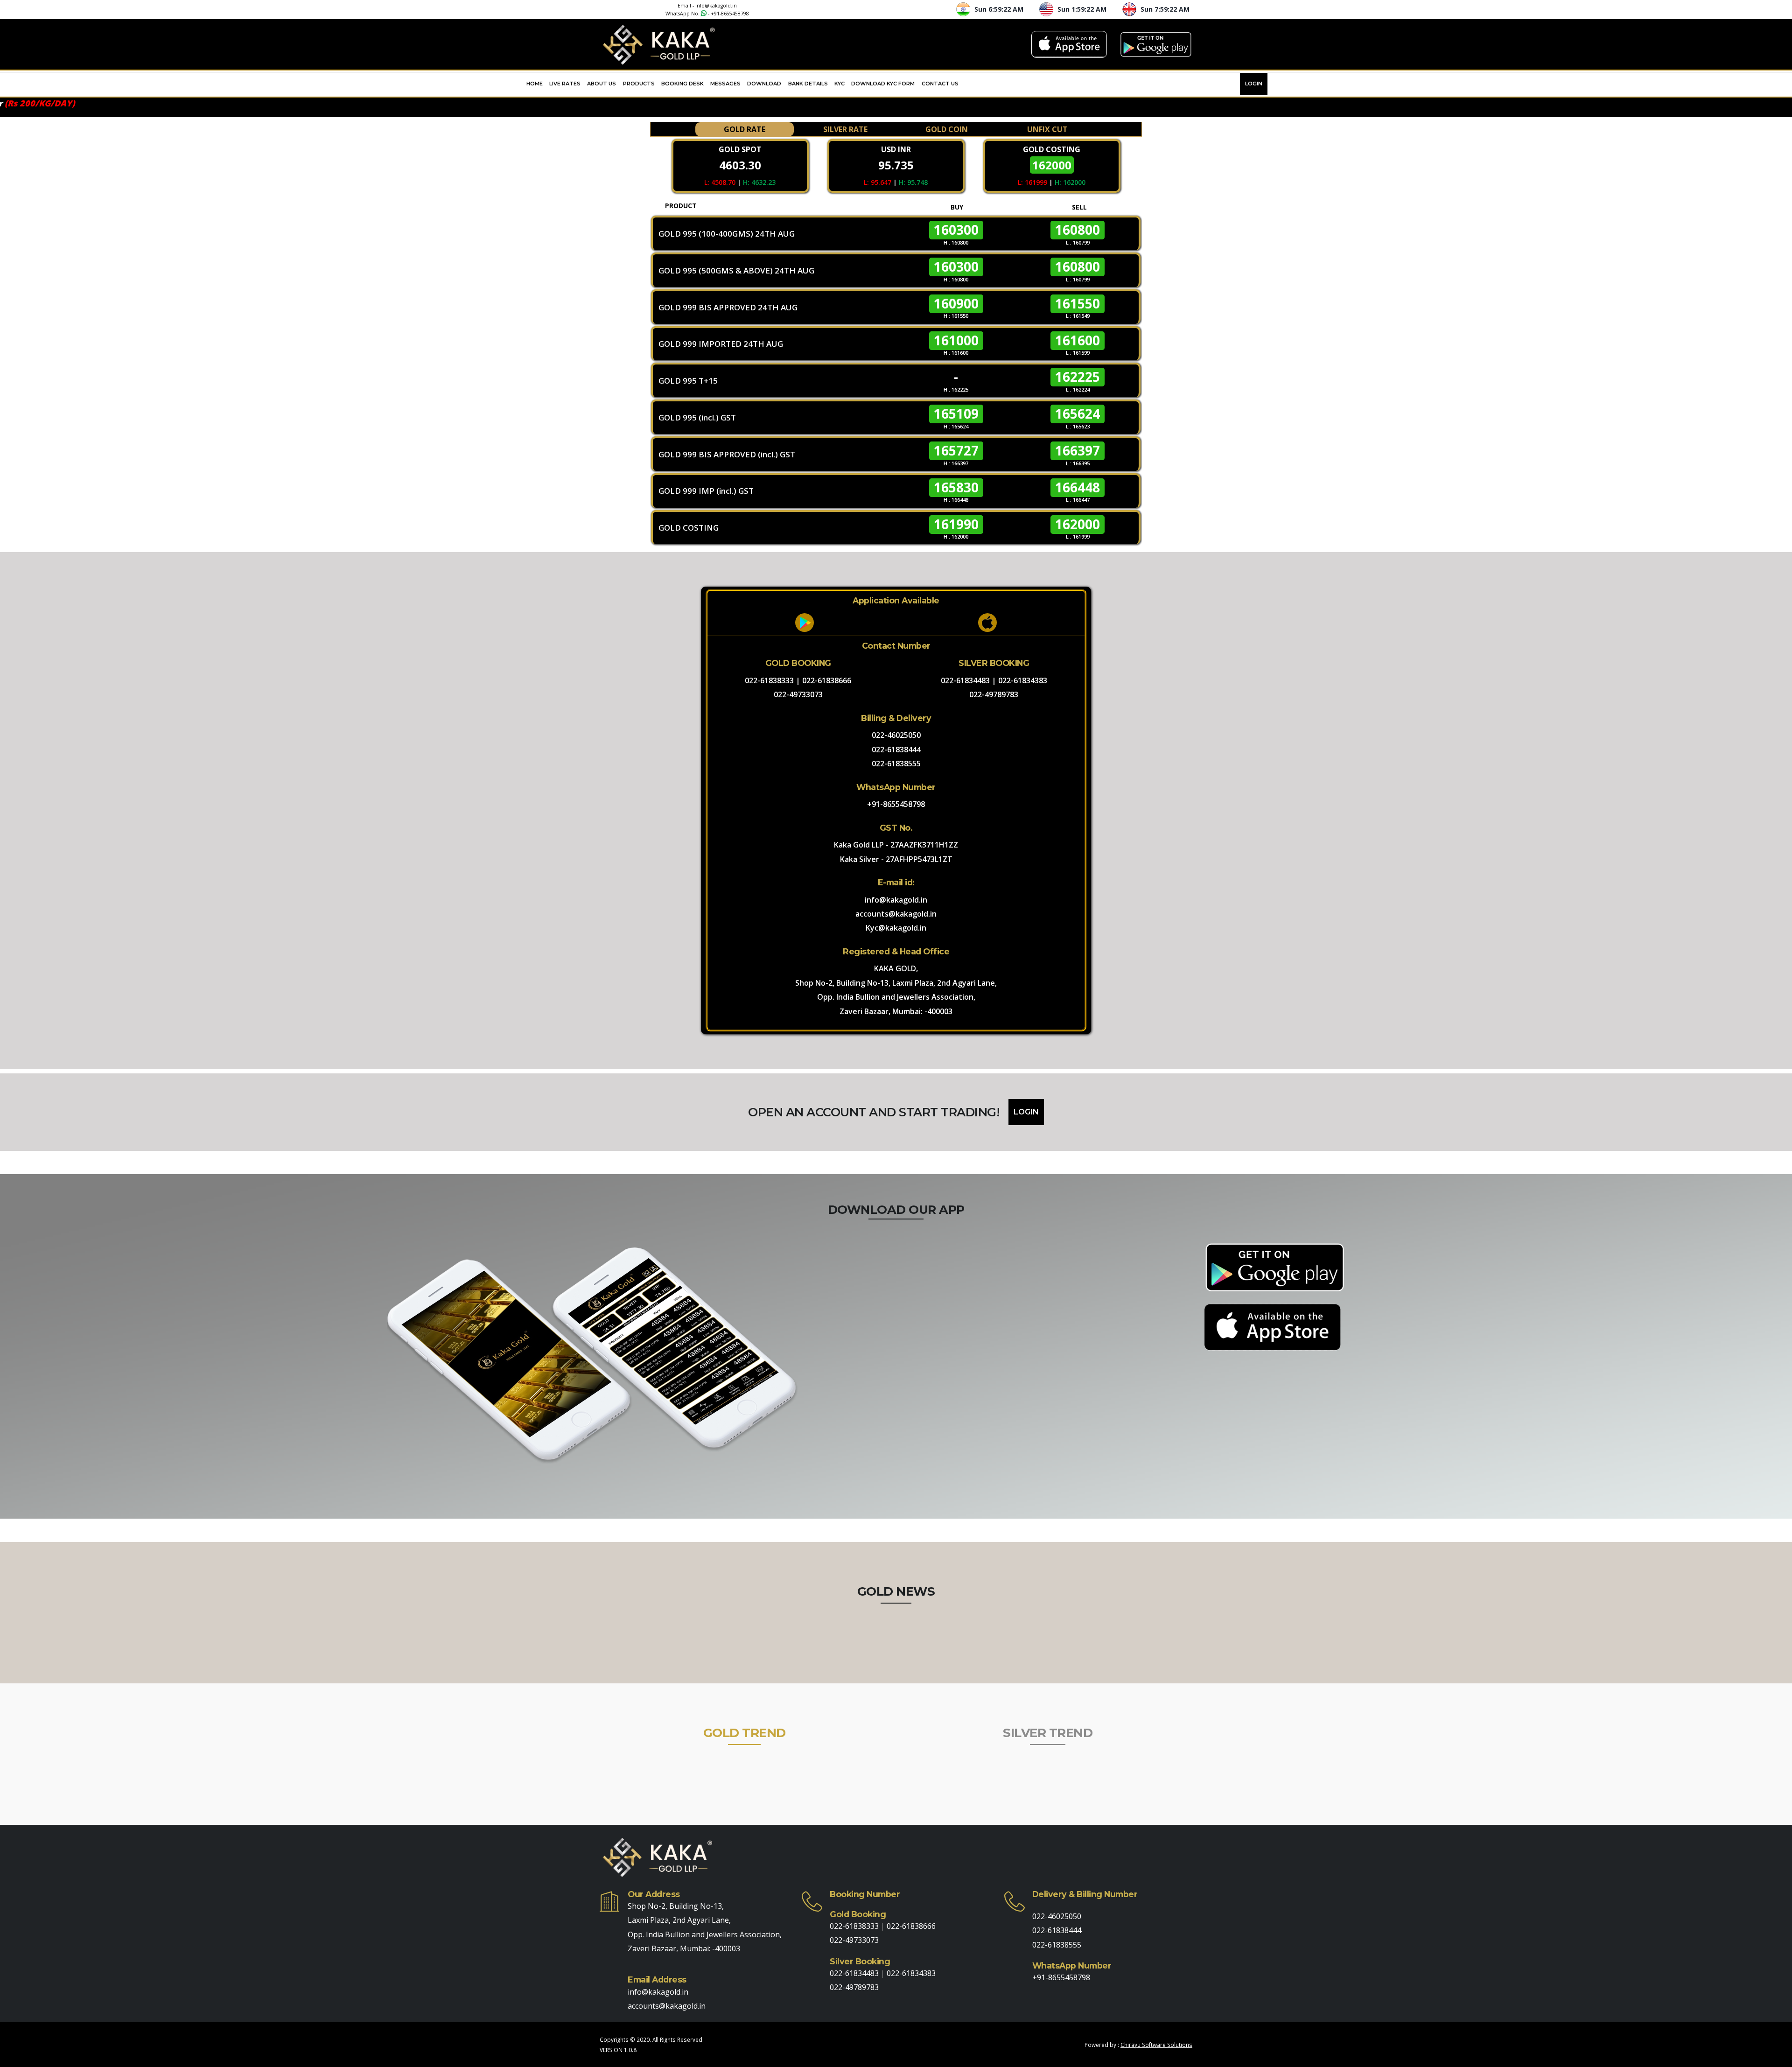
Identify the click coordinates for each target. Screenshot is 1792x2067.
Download (764, 84)
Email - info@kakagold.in (707, 6)
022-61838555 (896, 764)
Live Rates (565, 84)
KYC (840, 84)
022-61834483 (965, 680)
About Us (602, 84)
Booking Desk (682, 84)
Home (535, 84)
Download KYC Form (883, 84)
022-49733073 (798, 694)
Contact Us (940, 84)
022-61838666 (827, 680)
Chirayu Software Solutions (1156, 2045)
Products (639, 84)
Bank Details (808, 84)
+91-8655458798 (730, 14)
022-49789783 (994, 694)
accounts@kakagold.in (896, 914)
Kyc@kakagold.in (896, 928)
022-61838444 (896, 750)
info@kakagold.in (896, 900)
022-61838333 (769, 680)
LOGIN (1254, 84)
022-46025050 (896, 735)
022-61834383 (1023, 680)
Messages (725, 84)
